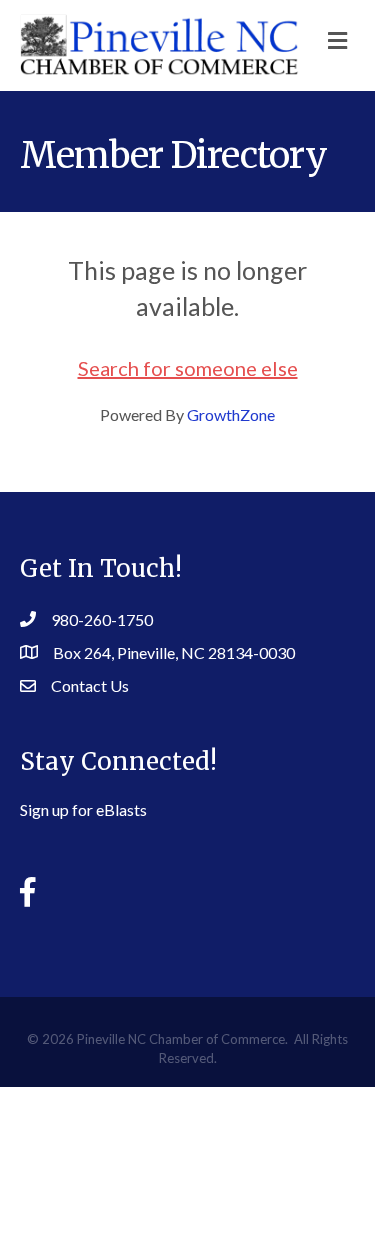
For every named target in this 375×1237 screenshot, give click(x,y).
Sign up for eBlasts (83, 809)
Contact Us (90, 685)
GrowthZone (231, 414)
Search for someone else (188, 368)
